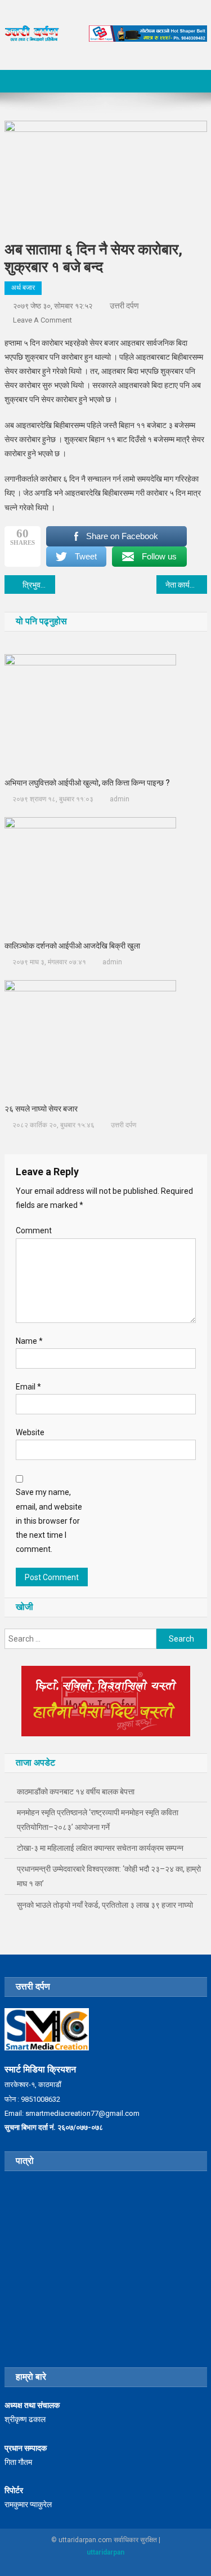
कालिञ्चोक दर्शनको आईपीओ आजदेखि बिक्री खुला (72, 946)
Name (29, 1341)
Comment (34, 1230)
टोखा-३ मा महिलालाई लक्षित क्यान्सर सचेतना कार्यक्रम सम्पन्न (100, 1848)
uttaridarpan (105, 2552)
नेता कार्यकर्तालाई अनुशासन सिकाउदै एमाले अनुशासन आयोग (186, 585)
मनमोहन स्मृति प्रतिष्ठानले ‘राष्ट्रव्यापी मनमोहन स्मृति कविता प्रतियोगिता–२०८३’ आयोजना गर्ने (98, 1820)
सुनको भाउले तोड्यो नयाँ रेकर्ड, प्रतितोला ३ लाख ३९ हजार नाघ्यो (105, 1905)
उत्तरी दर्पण (124, 306)
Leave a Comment (42, 320)
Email (28, 1387)
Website (30, 1432)
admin (120, 799)
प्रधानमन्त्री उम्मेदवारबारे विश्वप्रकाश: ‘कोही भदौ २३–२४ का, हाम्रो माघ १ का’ (109, 1876)
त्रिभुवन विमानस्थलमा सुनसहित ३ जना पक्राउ (39, 585)
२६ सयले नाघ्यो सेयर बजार (41, 1109)
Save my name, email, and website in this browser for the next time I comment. (49, 1521)
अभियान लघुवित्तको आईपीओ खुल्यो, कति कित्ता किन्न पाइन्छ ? (87, 783)
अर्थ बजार (23, 288)
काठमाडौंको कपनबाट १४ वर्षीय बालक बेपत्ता (76, 1792)
